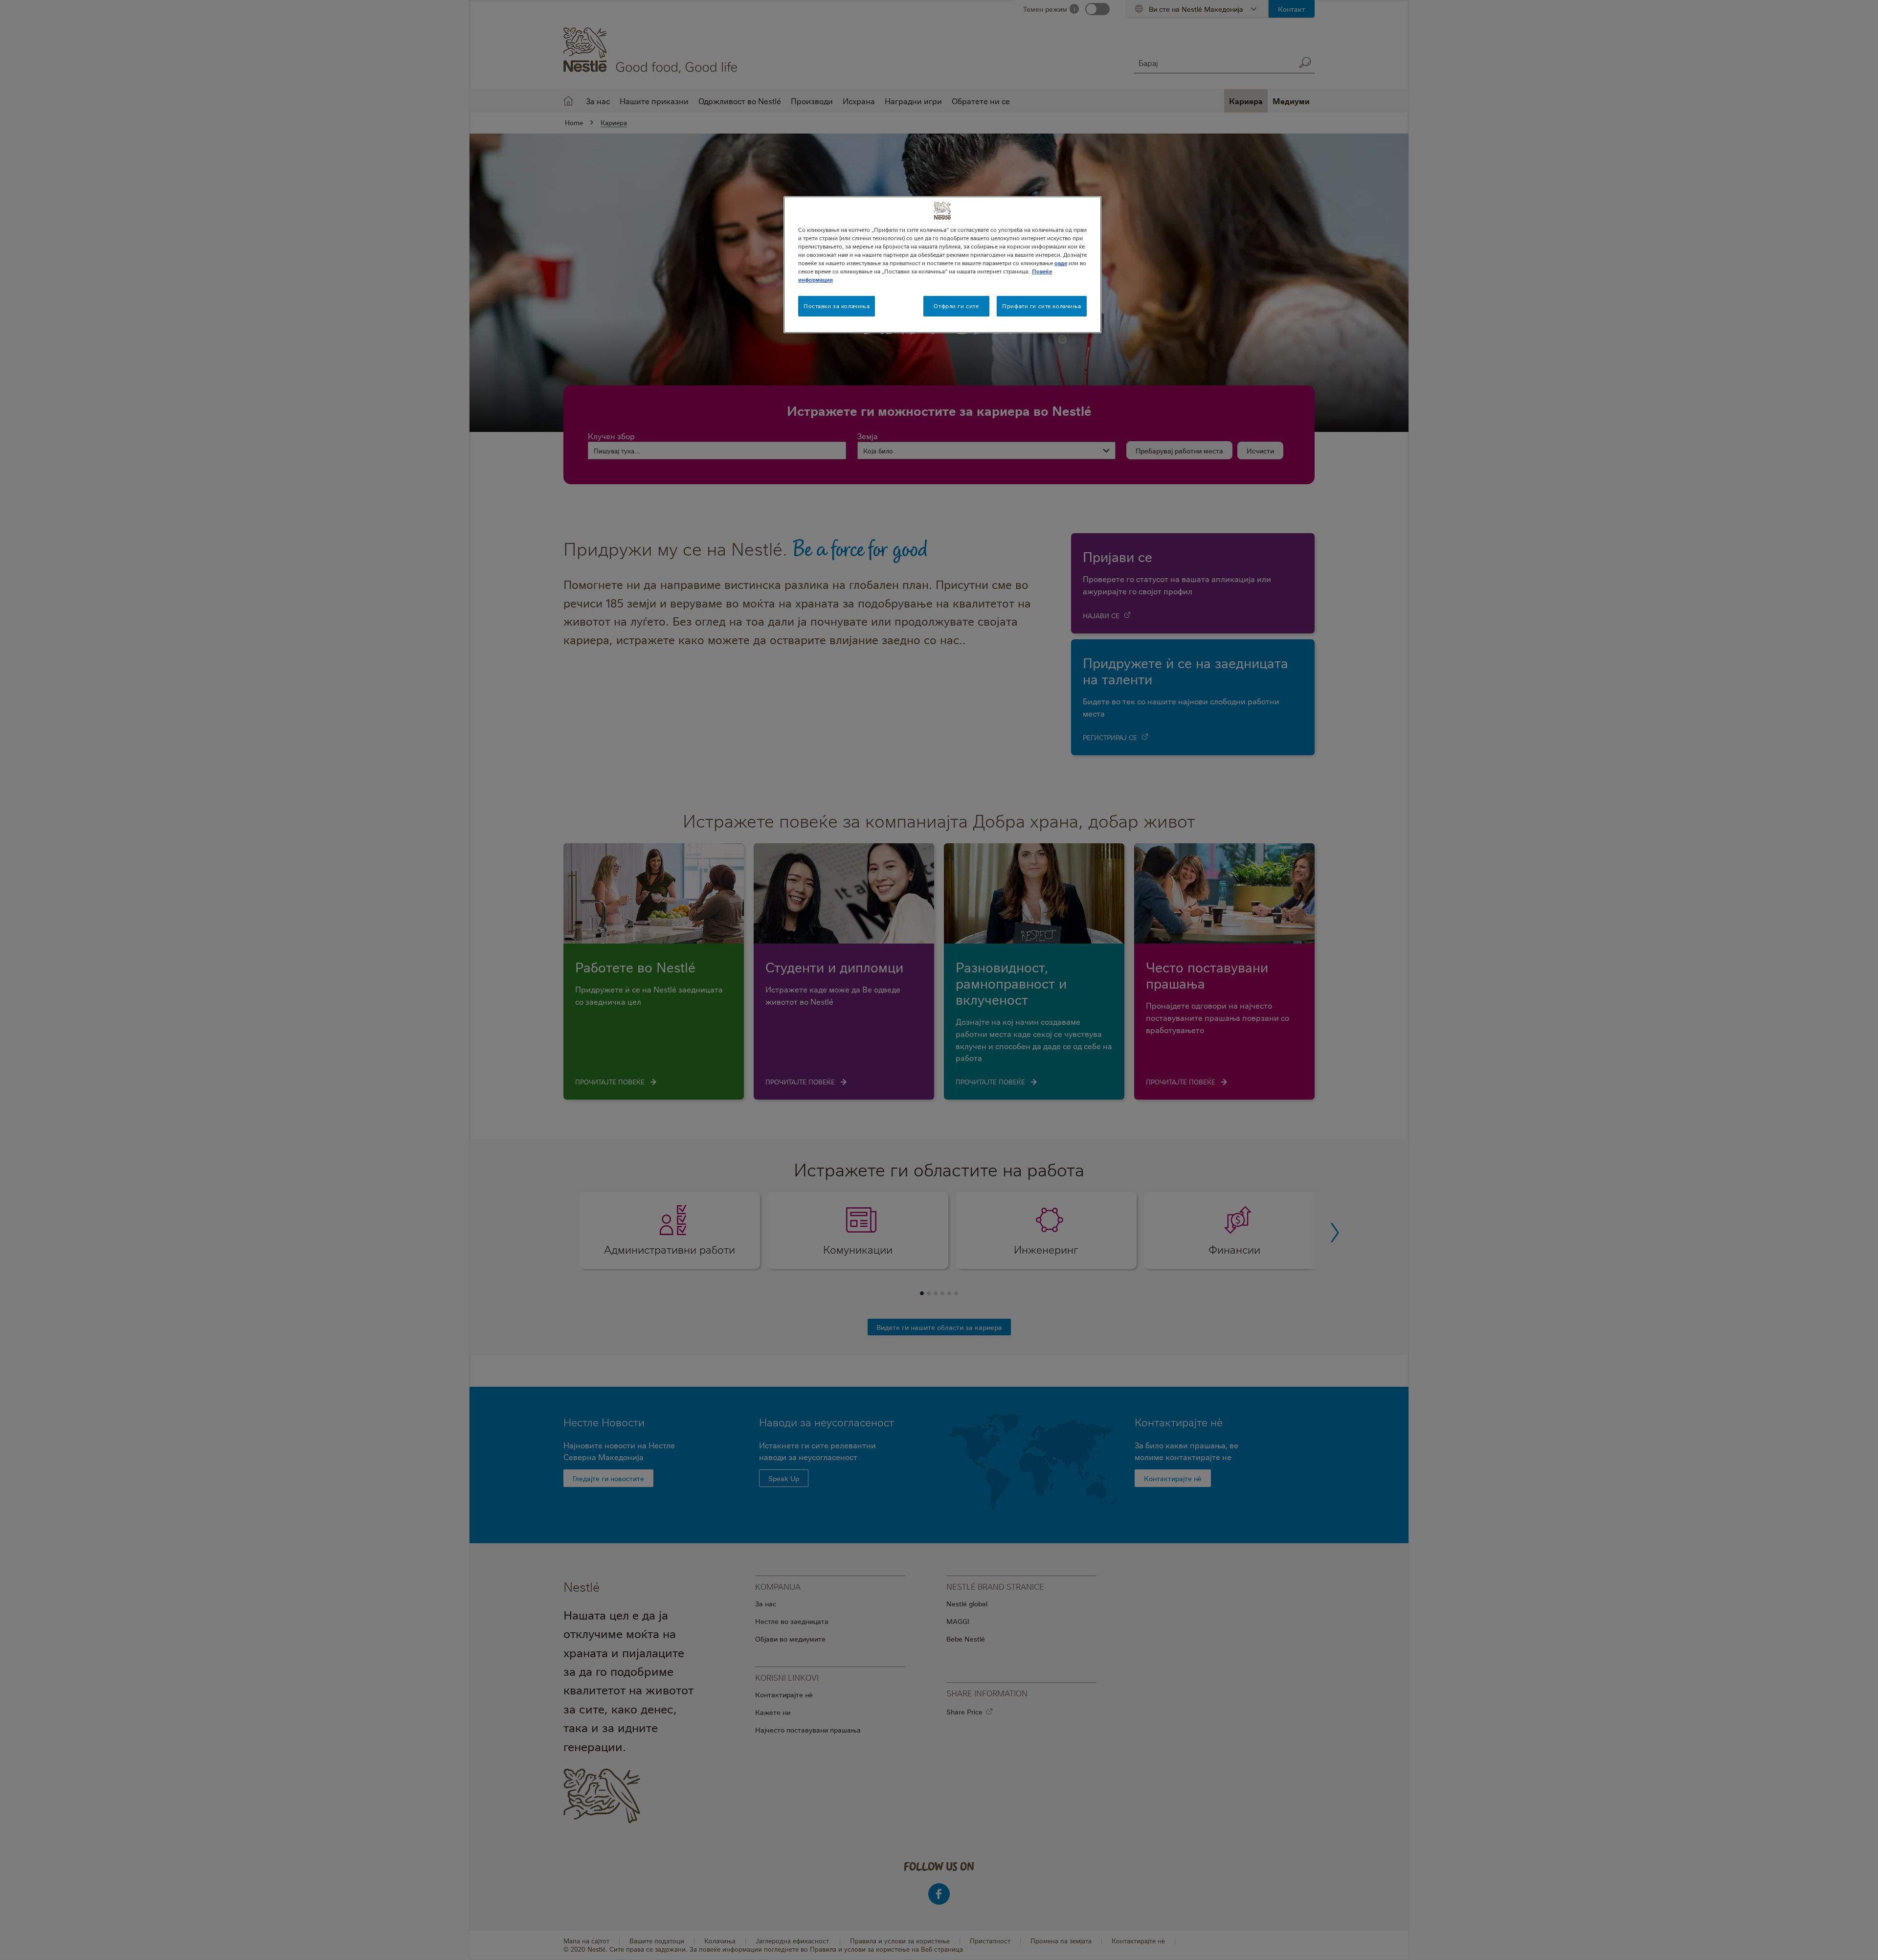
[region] (942, 265)
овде (1061, 263)
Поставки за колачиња (837, 306)
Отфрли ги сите (956, 306)
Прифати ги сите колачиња (1042, 306)
